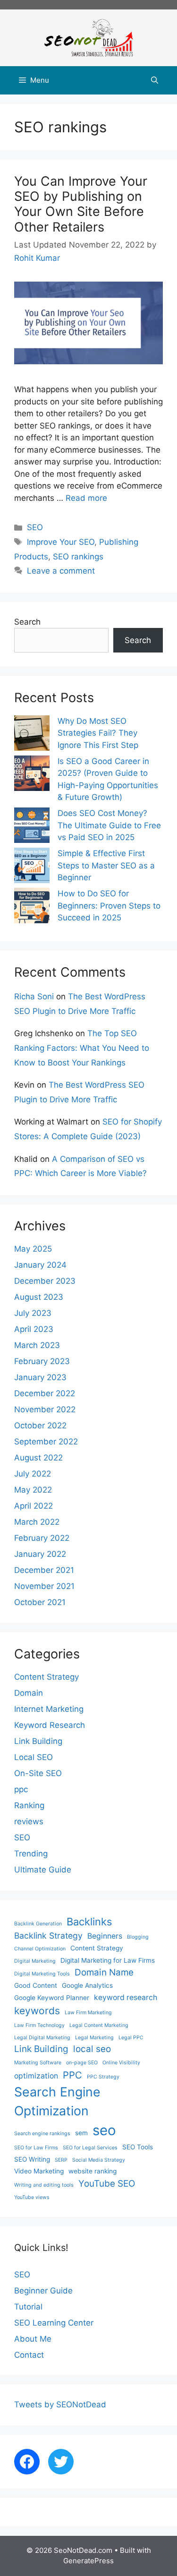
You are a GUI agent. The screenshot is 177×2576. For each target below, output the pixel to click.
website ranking (93, 2171)
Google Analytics (87, 1985)
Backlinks (89, 1922)
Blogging (138, 1937)
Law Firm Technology (39, 2025)
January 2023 (40, 1377)
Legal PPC (131, 2038)
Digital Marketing (35, 1961)
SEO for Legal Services (90, 2148)
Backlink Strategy (48, 1936)
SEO (35, 527)
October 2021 (40, 1602)
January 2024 (40, 1265)
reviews (29, 1821)
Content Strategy (46, 1677)
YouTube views (32, 2197)
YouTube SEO (107, 2184)
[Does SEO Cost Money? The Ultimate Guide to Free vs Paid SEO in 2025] (32, 827)
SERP (61, 2160)
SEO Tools (138, 2147)
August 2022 (38, 1458)
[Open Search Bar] (155, 80)
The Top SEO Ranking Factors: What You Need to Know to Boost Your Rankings (82, 1048)
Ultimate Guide (43, 1870)
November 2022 (45, 1409)
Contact (29, 2355)
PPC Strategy (103, 2077)
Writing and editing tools (44, 2185)
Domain (29, 1693)
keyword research (126, 1997)
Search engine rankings (42, 2134)
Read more (86, 498)
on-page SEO (82, 2063)
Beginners (105, 1936)
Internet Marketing (49, 1709)
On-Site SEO (38, 1773)
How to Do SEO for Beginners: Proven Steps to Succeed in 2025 (109, 906)
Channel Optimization (40, 1949)
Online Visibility (121, 2063)
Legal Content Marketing (99, 2025)
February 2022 (42, 1538)
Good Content (36, 1985)
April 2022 (34, 1506)
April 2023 (34, 1329)
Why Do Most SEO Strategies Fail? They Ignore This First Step (98, 733)
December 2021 (44, 1570)
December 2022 (45, 1393)
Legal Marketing (94, 2038)
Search (27, 622)
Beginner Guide (43, 2291)
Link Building (38, 1741)
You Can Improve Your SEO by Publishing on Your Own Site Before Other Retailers (81, 204)
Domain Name (104, 1972)
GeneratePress (88, 2561)
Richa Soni (34, 996)
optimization (36, 2076)
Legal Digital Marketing (42, 2038)
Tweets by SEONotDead (60, 2404)
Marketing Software (38, 2063)
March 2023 (37, 1345)
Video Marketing (39, 2171)
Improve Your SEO (61, 542)
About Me (33, 2339)
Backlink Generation (38, 1924)
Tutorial (28, 2307)
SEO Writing (32, 2159)
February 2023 (42, 1361)
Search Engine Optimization (57, 2101)
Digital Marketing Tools (42, 1974)
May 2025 (33, 1249)
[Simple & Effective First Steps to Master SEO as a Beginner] (32, 867)
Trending (31, 1854)
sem (81, 2133)
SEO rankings (78, 557)
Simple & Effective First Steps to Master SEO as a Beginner (106, 865)
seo (104, 2130)
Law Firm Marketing (88, 2013)
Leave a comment (61, 571)
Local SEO (34, 1757)
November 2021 (44, 1586)
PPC (72, 2075)
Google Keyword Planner (52, 1998)
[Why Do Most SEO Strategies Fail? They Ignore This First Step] (32, 735)
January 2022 (40, 1554)
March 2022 (37, 1522)
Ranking (29, 1805)
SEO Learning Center (54, 2323)
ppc (21, 1789)
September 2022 (46, 1442)
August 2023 (39, 1297)
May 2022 (33, 1490)
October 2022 (40, 1425)
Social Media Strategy (99, 2160)
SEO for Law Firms (36, 2148)
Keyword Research (50, 1725)
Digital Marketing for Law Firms (108, 1960)
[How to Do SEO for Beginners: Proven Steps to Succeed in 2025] (32, 907)
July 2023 (33, 1313)
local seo (92, 2049)
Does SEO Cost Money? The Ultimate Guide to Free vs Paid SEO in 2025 (109, 825)
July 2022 (33, 1474)
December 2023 (45, 1281)
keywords (37, 2011)
